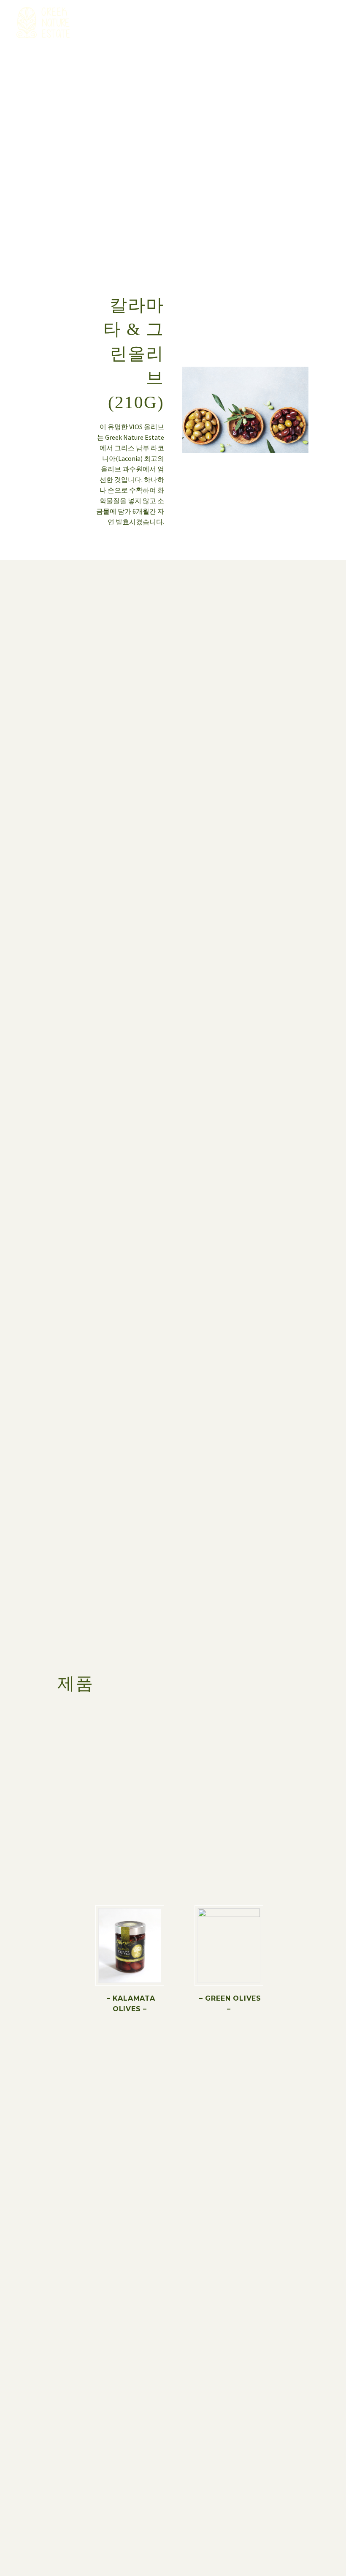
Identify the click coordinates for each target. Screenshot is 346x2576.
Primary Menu (323, 23)
